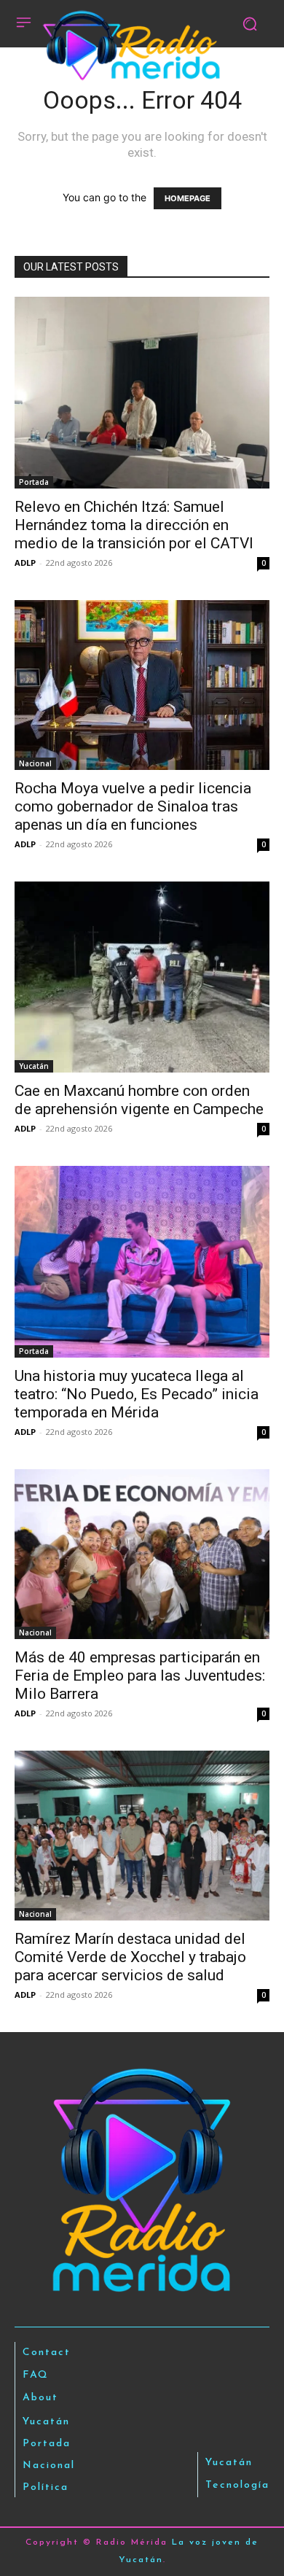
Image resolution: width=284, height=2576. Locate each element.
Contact (47, 2353)
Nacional (35, 763)
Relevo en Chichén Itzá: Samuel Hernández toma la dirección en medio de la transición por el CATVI (134, 525)
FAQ (36, 2375)
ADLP (25, 563)
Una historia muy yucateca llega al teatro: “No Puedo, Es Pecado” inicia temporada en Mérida (137, 1394)
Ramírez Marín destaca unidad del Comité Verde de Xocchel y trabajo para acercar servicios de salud (130, 1957)
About (40, 2398)
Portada (34, 482)
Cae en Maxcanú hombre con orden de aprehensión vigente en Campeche (139, 1100)
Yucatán (34, 1066)
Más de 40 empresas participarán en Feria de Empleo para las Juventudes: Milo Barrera (140, 1676)
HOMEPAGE (188, 198)
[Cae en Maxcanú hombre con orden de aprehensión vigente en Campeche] (142, 977)
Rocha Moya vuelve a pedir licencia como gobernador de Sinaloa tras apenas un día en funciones (133, 806)
